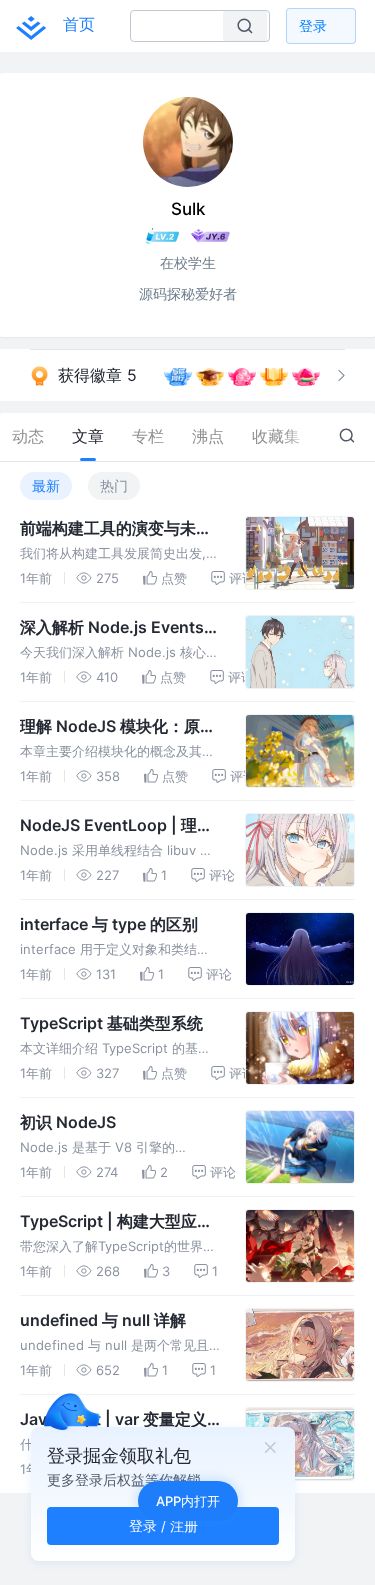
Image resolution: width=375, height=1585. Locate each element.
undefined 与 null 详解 (103, 1320)
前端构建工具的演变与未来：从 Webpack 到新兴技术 (115, 529)
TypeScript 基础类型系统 (111, 1023)
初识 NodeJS (68, 1122)
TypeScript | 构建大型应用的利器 (116, 1222)
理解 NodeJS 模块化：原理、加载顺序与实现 (110, 727)
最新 (46, 485)
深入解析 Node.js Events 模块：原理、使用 (112, 628)
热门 (114, 485)
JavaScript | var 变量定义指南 (113, 1420)
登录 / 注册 (163, 1525)
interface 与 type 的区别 (109, 924)
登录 (313, 25)
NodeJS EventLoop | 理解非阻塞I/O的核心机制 (116, 826)
